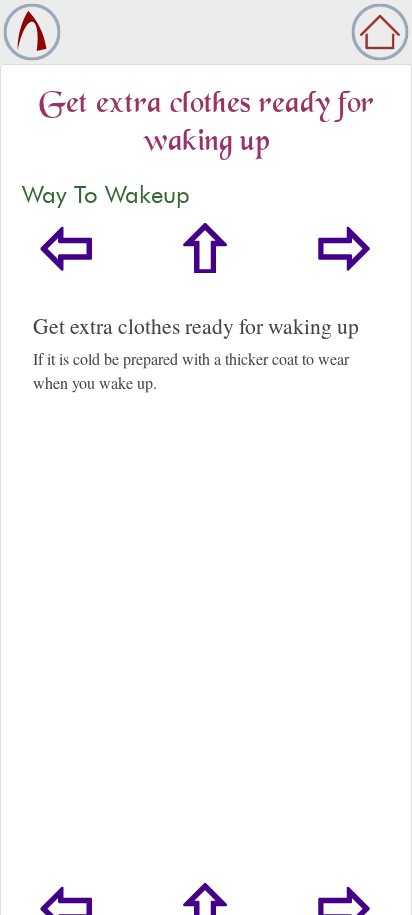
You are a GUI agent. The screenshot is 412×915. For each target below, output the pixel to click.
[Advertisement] (206, 667)
